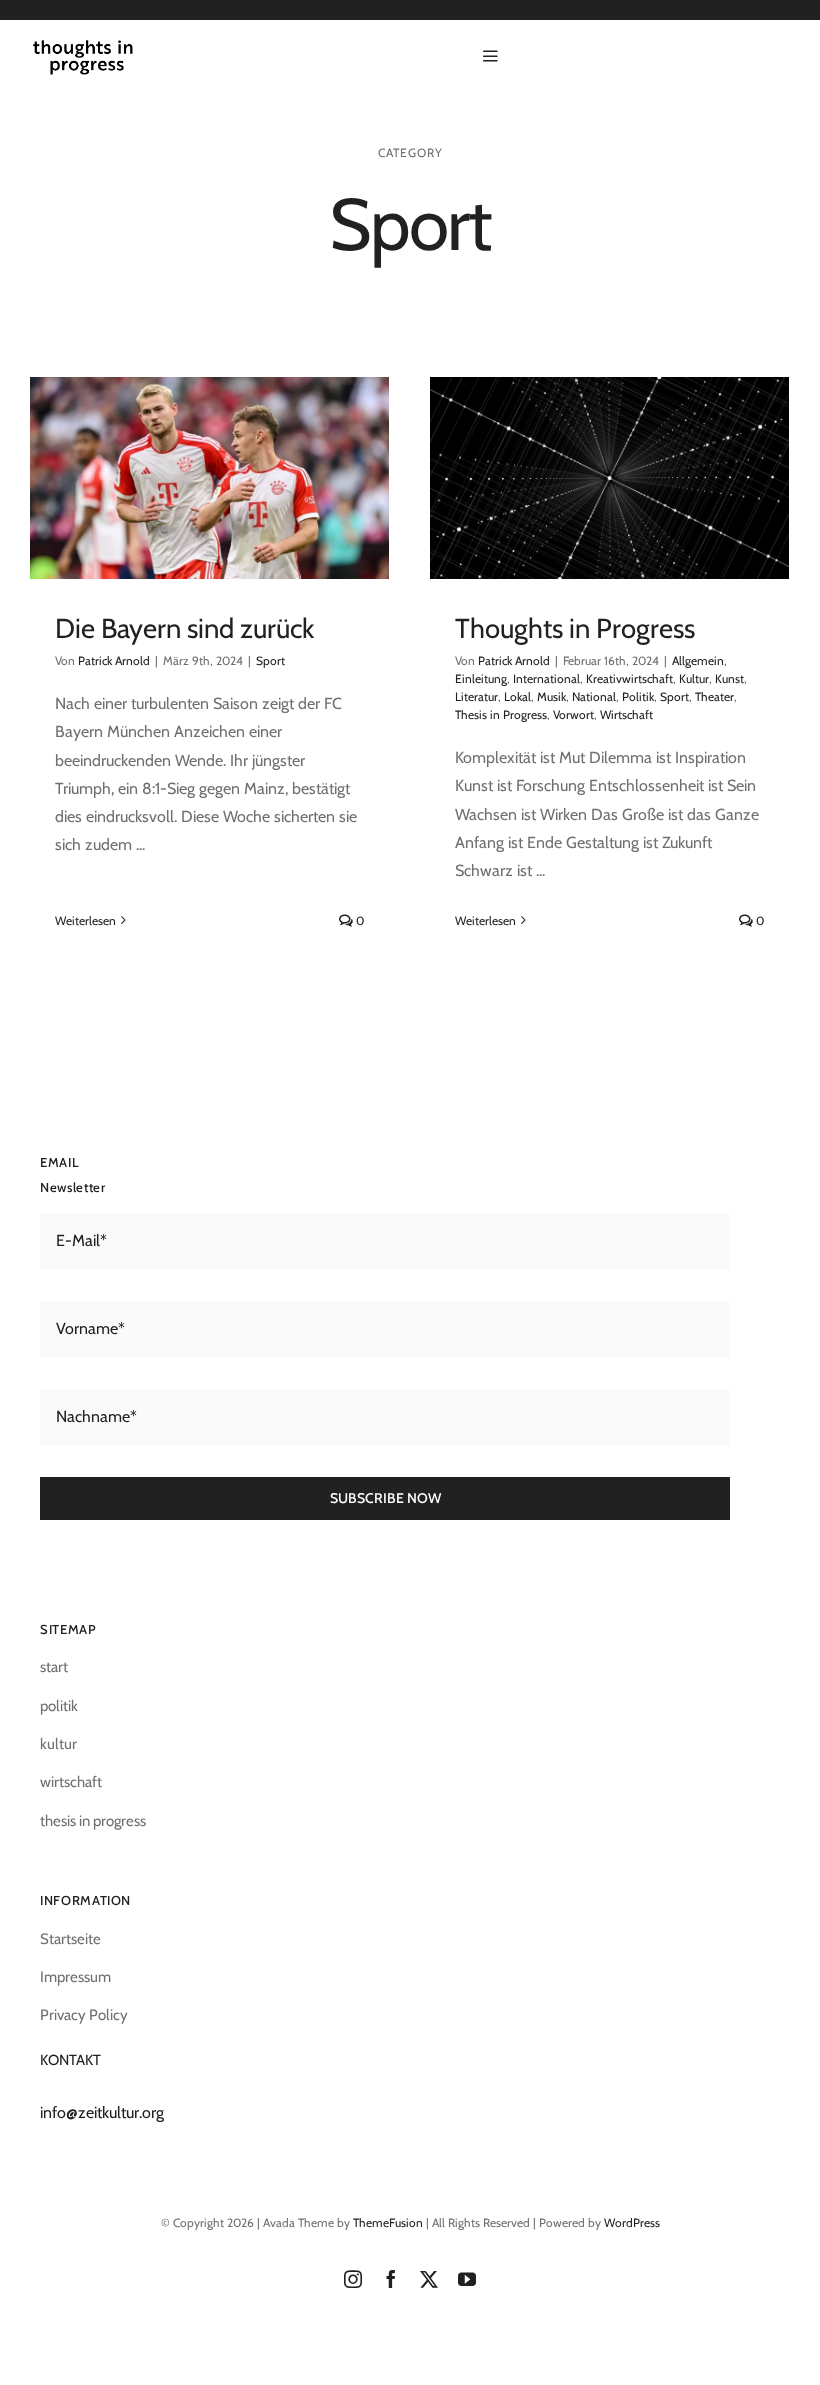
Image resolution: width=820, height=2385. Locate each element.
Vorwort (573, 714)
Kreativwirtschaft (629, 678)
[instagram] (353, 2279)
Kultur (694, 678)
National (594, 696)
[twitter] (429, 2279)
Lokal (517, 696)
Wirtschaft (626, 714)
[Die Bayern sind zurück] (209, 478)
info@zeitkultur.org (102, 2112)
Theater (714, 696)
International (546, 678)
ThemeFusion (388, 2222)
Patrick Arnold (114, 660)
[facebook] (391, 2279)
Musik (551, 696)
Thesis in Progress (501, 714)
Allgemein (698, 660)
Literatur (476, 696)
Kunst (729, 678)
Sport (270, 660)
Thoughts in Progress (575, 628)
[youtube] (467, 2279)
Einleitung (481, 678)
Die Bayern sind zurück (184, 628)
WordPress (632, 2222)
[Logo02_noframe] (83, 47)
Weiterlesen (85, 920)
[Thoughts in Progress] (609, 478)
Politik (638, 696)
